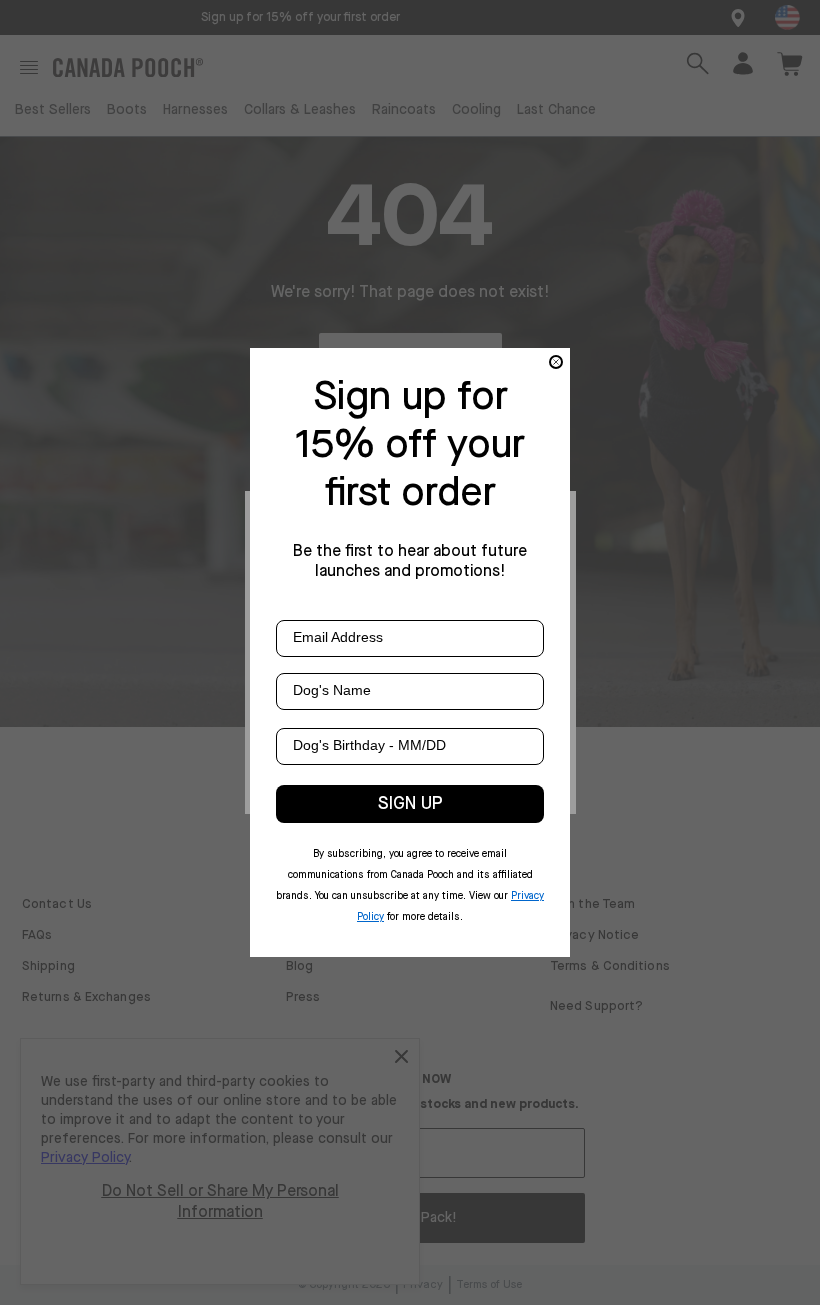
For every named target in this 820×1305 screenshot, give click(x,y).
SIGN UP (410, 804)
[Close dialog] (556, 362)
